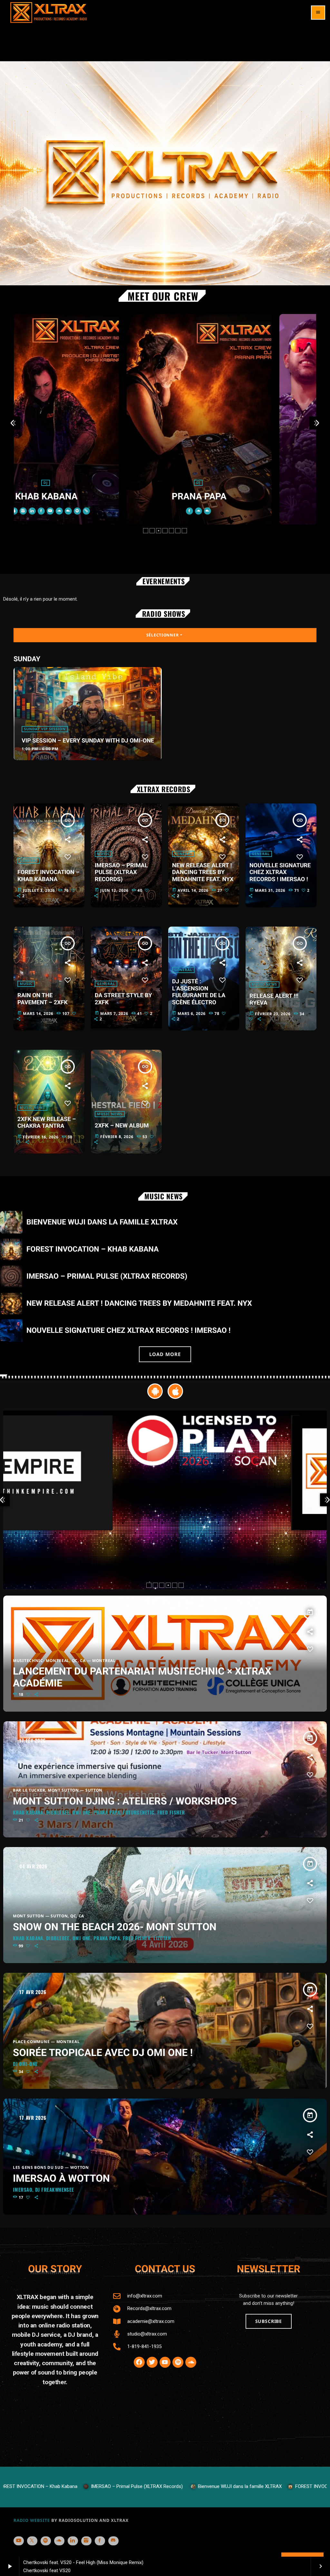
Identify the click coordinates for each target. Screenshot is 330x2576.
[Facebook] (100, 2541)
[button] (146, 531)
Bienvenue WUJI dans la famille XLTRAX (102, 1222)
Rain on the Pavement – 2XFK (43, 999)
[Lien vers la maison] (49, 13)
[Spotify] (46, 2541)
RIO (88, 496)
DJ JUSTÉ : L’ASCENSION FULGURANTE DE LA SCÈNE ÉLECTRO (199, 992)
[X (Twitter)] (32, 2541)
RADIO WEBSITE (32, 2520)
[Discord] (113, 2541)
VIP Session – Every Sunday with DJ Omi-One (88, 741)
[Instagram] (86, 2541)
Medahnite (241, 501)
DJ (88, 483)
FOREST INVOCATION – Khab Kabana (48, 876)
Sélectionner (165, 635)
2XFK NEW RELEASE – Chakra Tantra (47, 1123)
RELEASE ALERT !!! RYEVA (274, 1000)
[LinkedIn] (73, 2541)
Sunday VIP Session (45, 729)
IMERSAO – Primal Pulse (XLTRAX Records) (121, 872)
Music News (264, 984)
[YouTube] (19, 2541)
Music (103, 854)
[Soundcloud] (59, 2541)
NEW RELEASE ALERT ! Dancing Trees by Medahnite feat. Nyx (203, 872)
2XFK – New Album (122, 1126)
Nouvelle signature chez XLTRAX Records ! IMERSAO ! (280, 872)
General (29, 861)
